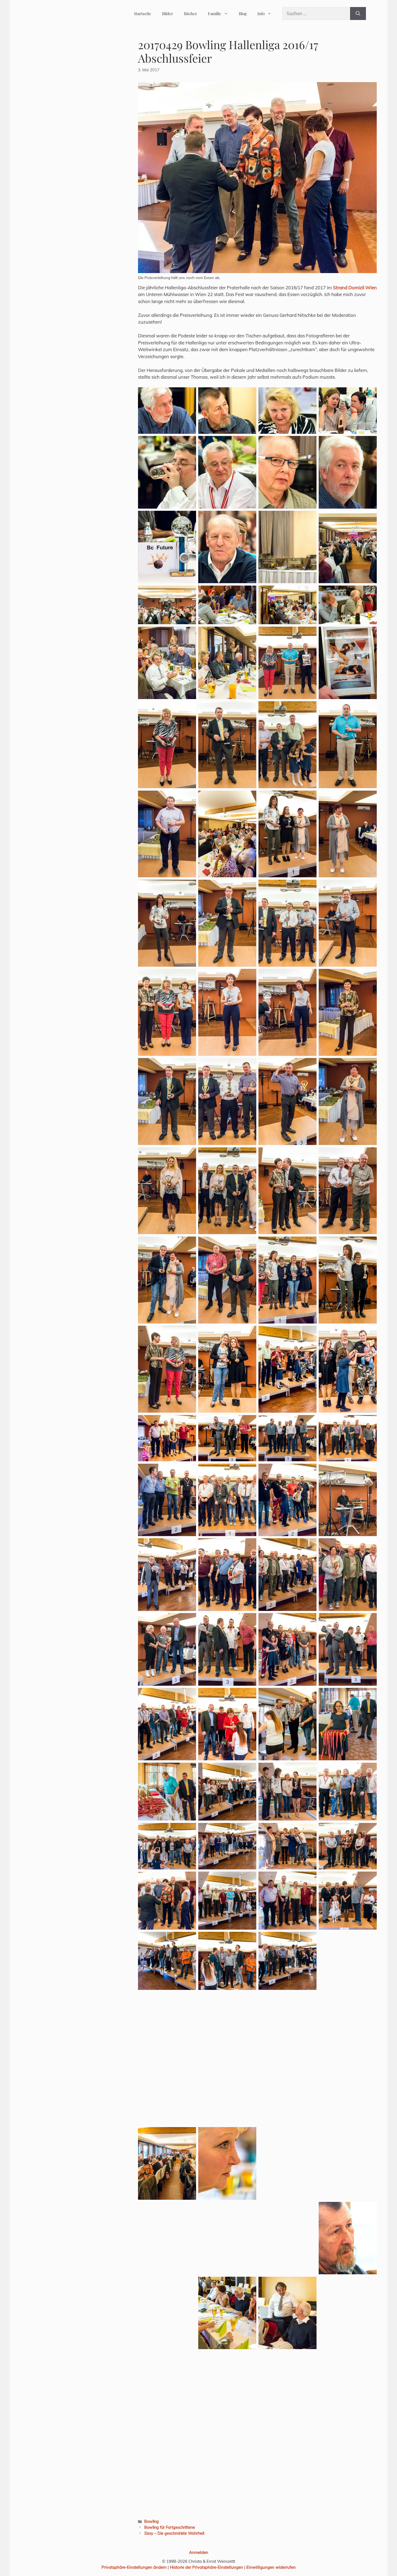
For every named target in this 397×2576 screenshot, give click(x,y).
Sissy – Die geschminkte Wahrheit (174, 2533)
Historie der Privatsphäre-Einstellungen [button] (206, 2567)
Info (261, 14)
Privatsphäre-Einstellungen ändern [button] (134, 2567)
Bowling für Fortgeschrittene (170, 2527)
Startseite (143, 14)
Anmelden (199, 2552)
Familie (215, 14)
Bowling (152, 2521)
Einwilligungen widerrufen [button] (271, 2567)
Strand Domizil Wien (355, 288)
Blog (243, 14)
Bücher (191, 14)
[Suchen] (358, 14)
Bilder (168, 14)
